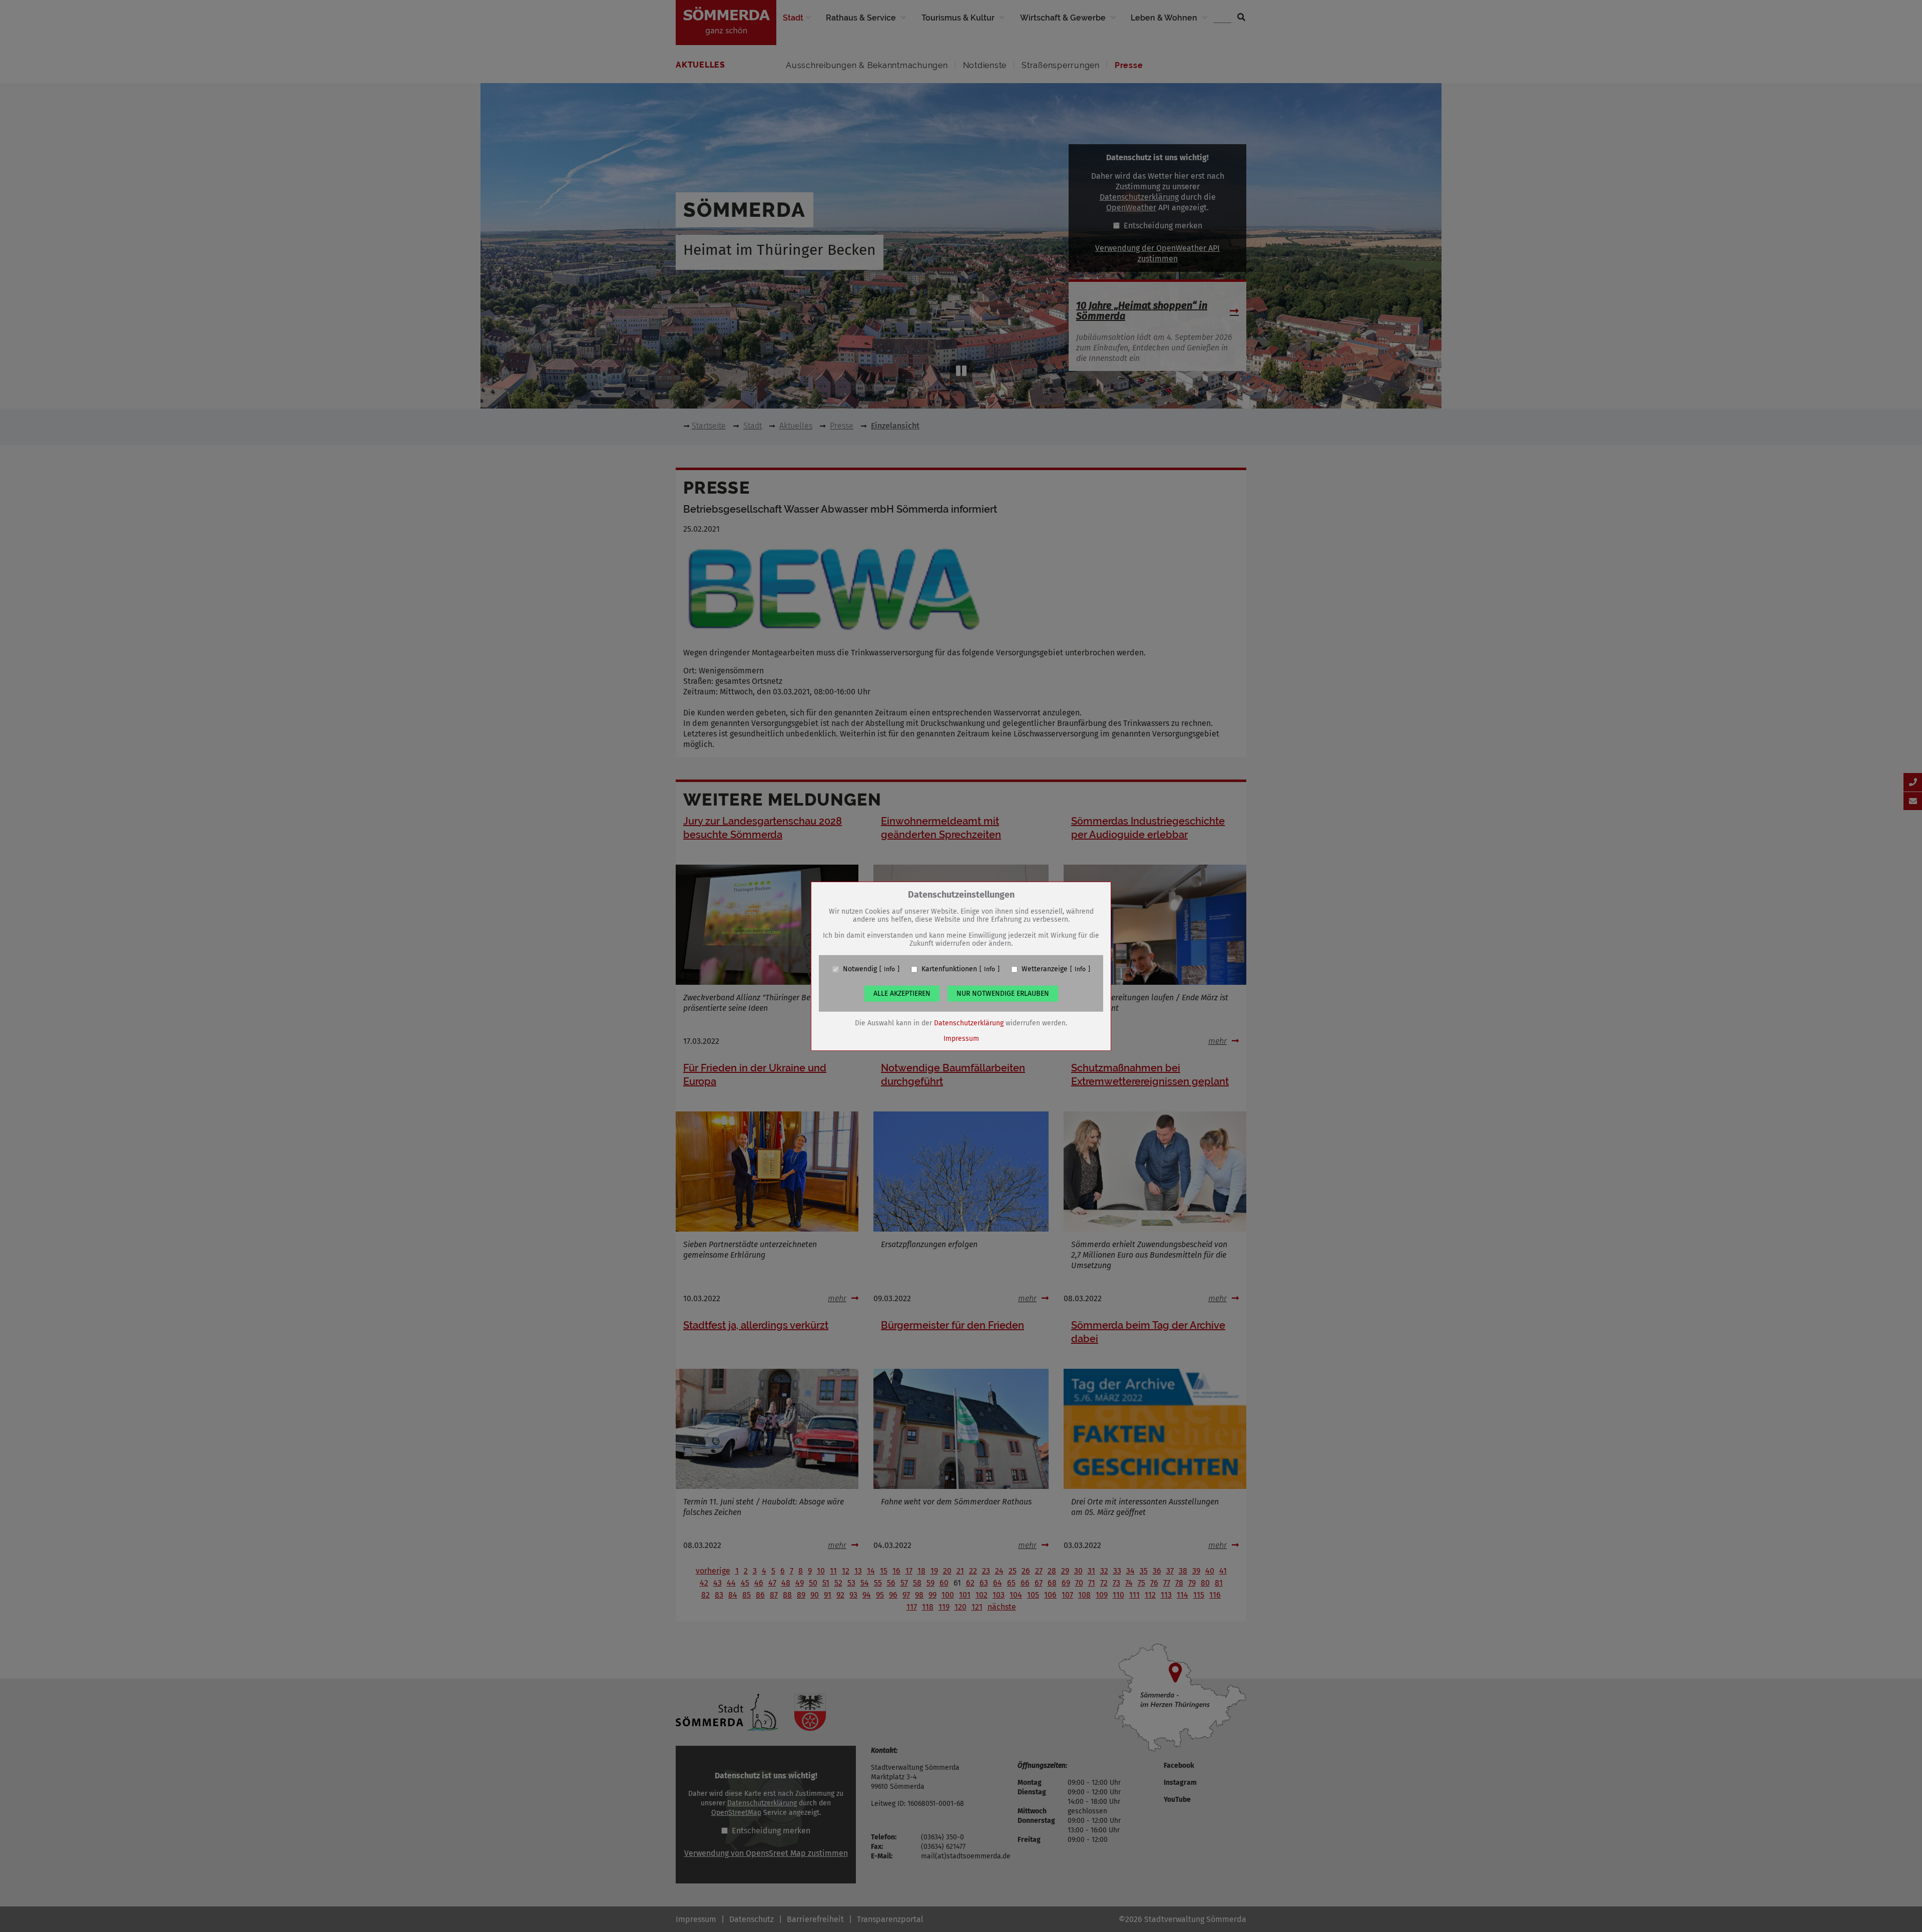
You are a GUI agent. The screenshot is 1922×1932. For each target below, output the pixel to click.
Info (889, 969)
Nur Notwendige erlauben (1003, 994)
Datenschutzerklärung (969, 1023)
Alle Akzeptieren (902, 994)
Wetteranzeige (1045, 969)
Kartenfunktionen (949, 969)
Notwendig (860, 969)
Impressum (961, 1039)
